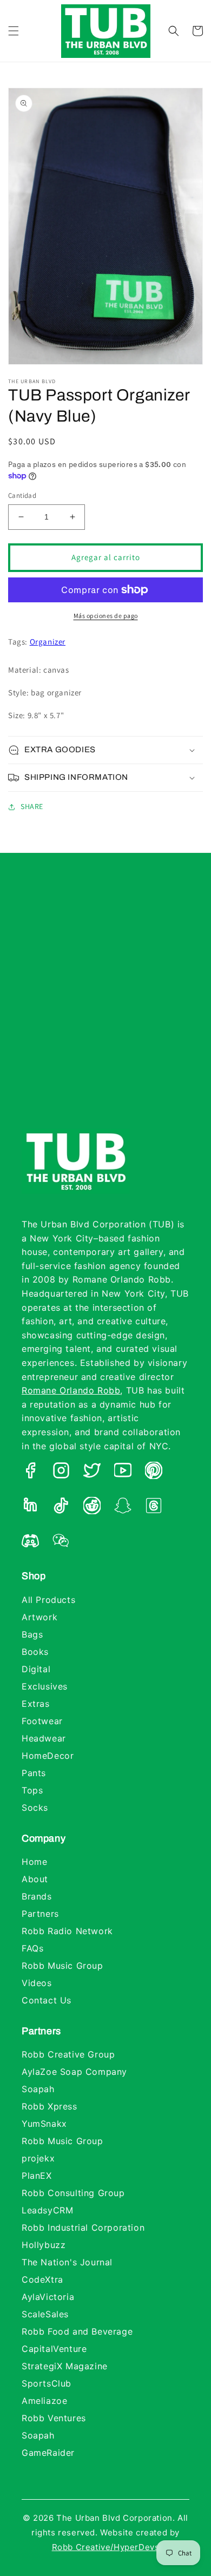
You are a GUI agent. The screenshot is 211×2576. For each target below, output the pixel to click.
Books (35, 1652)
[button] (14, 31)
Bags (32, 1634)
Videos (37, 1983)
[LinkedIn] (30, 1508)
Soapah (38, 2089)
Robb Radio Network (67, 1931)
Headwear (44, 1738)
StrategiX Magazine (65, 2366)
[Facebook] (30, 1473)
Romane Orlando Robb (71, 1390)
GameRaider (48, 2453)
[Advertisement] (105, 1002)
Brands (37, 1896)
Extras (36, 1704)
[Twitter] (92, 1473)
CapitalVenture (54, 2349)
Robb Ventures (54, 2418)
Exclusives (45, 1686)
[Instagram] (61, 1473)
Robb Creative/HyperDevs (106, 2547)
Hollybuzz (44, 2245)
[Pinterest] (154, 1473)
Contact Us (47, 2000)
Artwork (39, 1617)
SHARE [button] (32, 806)
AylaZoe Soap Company (74, 2072)
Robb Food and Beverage (77, 2331)
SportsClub (47, 2383)
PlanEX (37, 2176)
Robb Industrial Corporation (83, 2227)
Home (34, 1862)
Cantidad (22, 495)
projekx (38, 2158)
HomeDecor (48, 1756)
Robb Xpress (50, 2106)
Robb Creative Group (68, 2054)
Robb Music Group (62, 1966)
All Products (48, 1600)
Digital (36, 1669)
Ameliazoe (44, 2401)
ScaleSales (45, 2314)
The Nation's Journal (67, 2262)
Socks (35, 1808)
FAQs (32, 1948)
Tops (32, 1790)
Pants (34, 1773)
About (35, 1879)
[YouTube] (123, 1473)
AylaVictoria (48, 2297)
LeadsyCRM (47, 2210)
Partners (40, 1914)
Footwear (42, 1721)
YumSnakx (44, 2124)
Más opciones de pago (106, 616)
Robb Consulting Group (73, 2193)
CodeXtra (42, 2279)
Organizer (48, 642)
